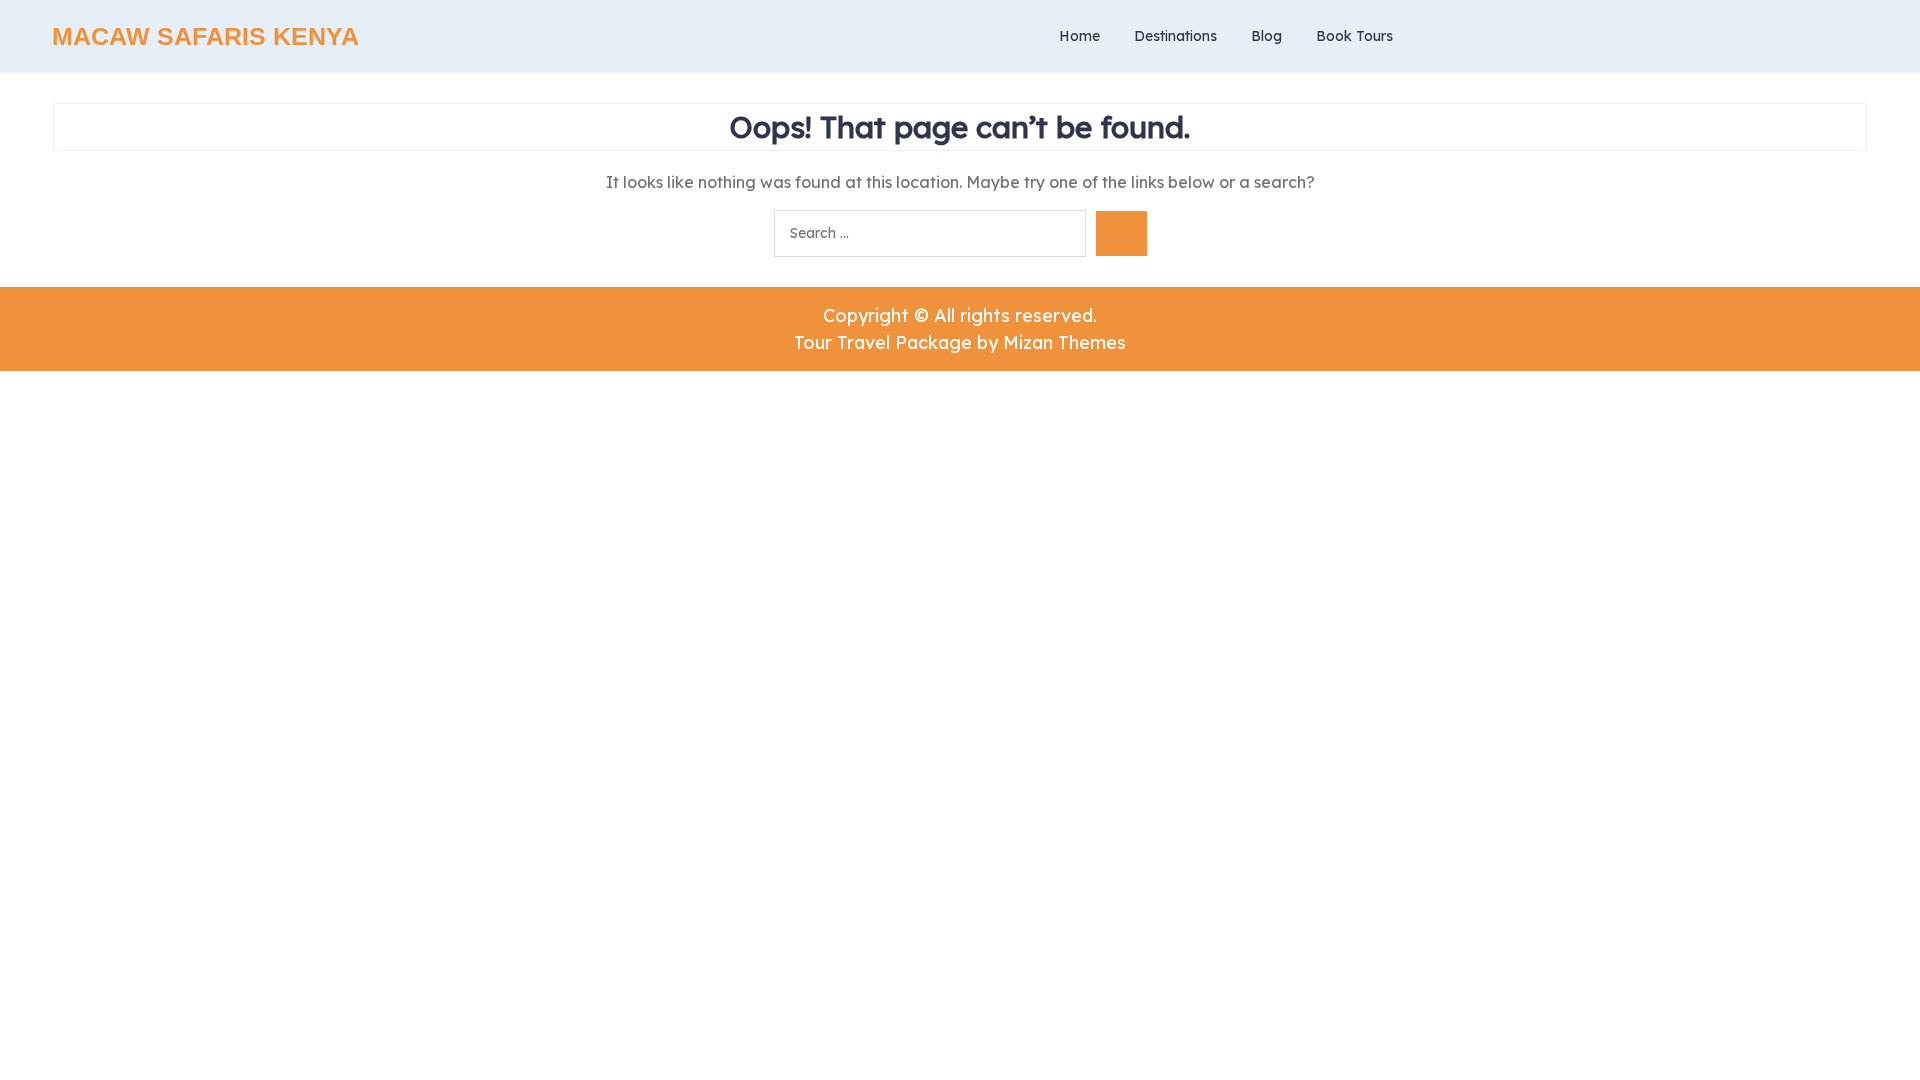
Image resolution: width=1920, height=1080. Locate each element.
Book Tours (1354, 36)
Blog (1266, 36)
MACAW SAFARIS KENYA (205, 36)
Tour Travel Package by (960, 342)
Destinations (1175, 36)
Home (1079, 36)
